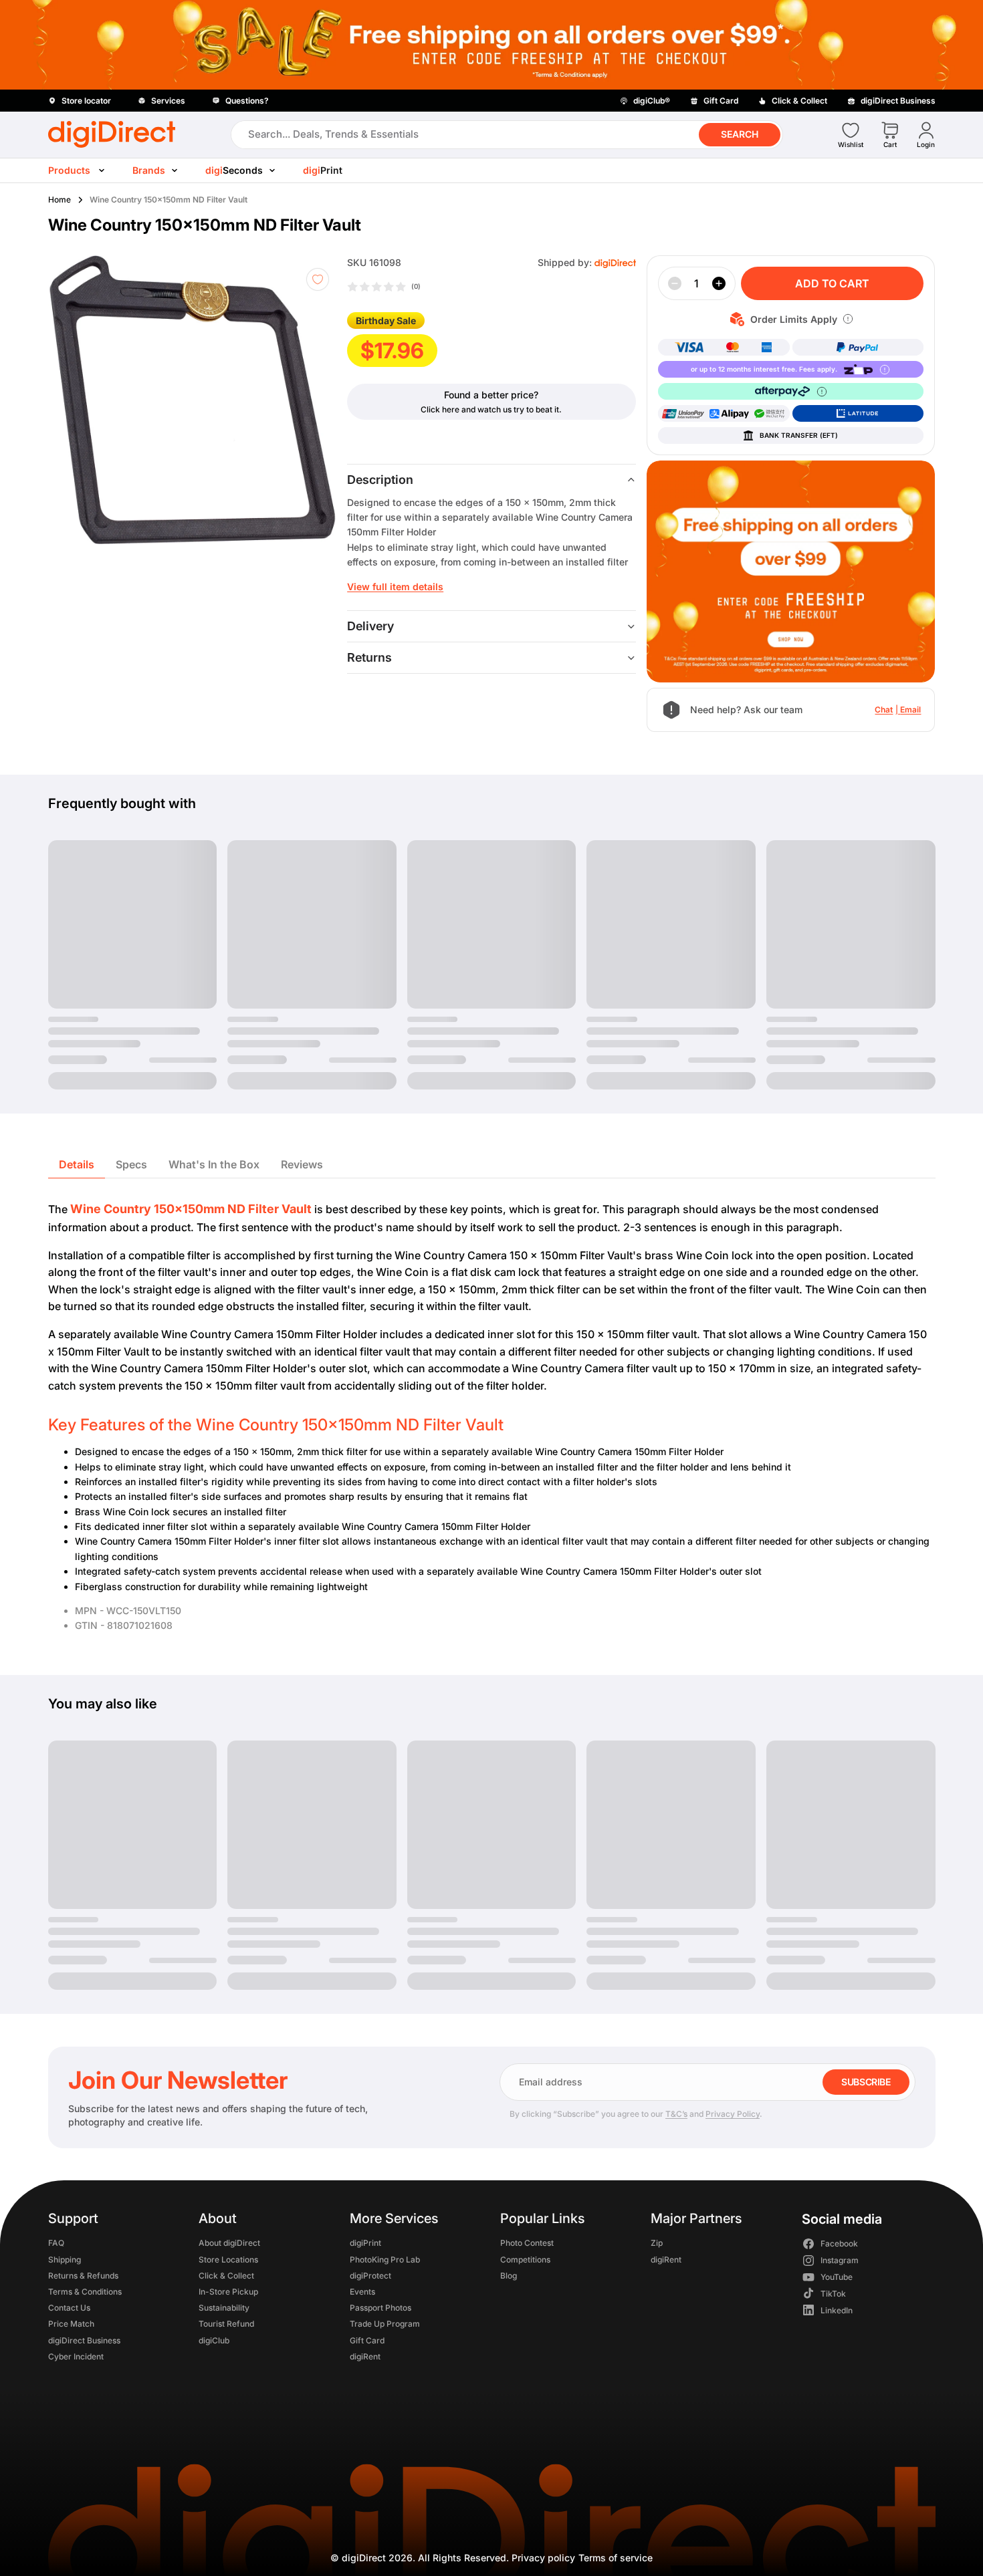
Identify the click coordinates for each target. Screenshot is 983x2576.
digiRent (364, 2356)
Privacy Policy (733, 2114)
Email (910, 710)
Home (60, 200)
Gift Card (366, 2340)
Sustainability (224, 2308)
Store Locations (228, 2260)
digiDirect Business (84, 2340)
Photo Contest (526, 2243)
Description (380, 480)
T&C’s (676, 2114)
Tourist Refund (226, 2324)
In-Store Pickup (228, 2292)
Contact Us (69, 2308)
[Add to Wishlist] (318, 279)
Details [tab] (77, 1164)
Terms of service (616, 2558)
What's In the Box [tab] (214, 1164)
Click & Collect (226, 2276)
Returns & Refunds (83, 2276)
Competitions (525, 2260)
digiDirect (364, 2558)
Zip (657, 2243)
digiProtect (370, 2276)
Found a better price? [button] (491, 395)
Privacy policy (543, 2558)
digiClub (214, 2340)
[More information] (848, 319)
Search (740, 134)
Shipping (65, 2260)
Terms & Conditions (85, 2292)
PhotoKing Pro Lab (384, 2260)
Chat (884, 710)
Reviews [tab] (302, 1164)
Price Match (71, 2324)
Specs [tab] (131, 1164)
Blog (508, 2276)
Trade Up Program (384, 2324)
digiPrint (365, 2243)
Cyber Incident (76, 2356)
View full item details (395, 587)
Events (362, 2292)
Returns (369, 657)
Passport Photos (380, 2308)
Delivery (370, 626)
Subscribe (866, 2082)
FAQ (56, 2243)
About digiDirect (229, 2243)
